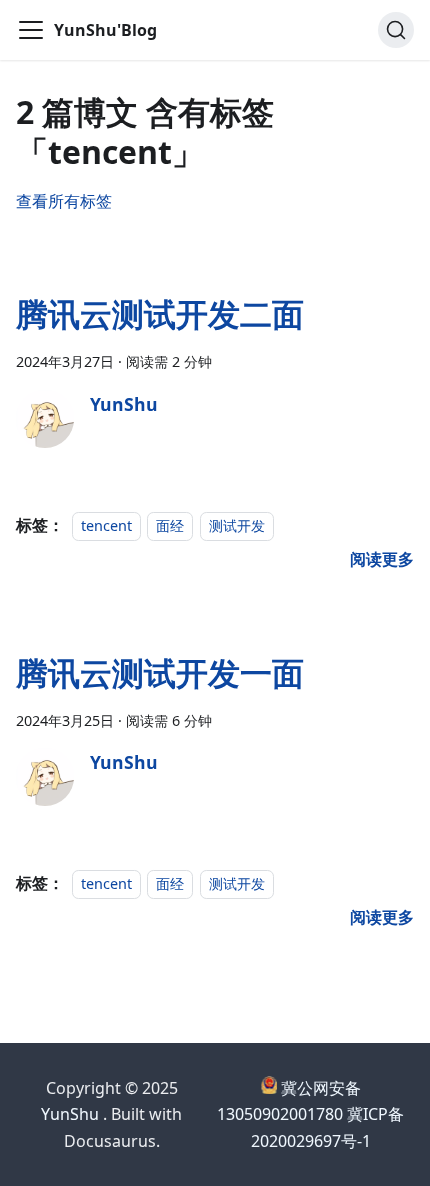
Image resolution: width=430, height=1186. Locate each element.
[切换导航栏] (31, 30)
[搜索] (396, 30)
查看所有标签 (64, 201)
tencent (106, 525)
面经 (170, 525)
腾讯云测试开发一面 (160, 672)
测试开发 (237, 525)
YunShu (70, 1114)
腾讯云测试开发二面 (160, 313)
